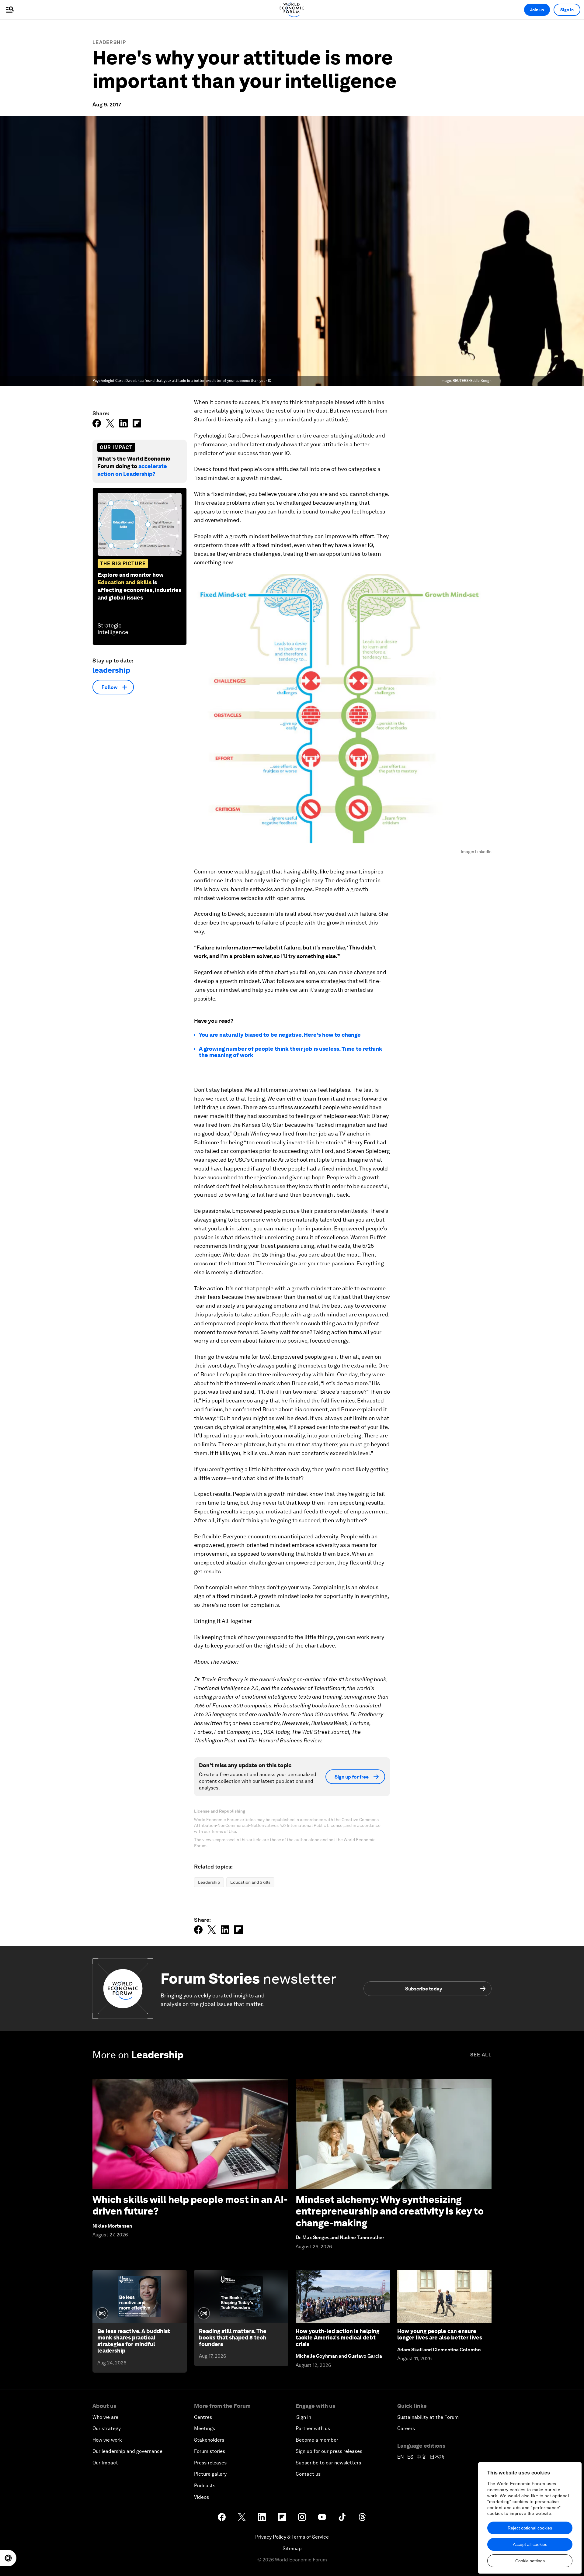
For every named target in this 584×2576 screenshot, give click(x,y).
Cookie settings (530, 2561)
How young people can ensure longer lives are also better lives (440, 2334)
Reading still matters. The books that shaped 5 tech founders (233, 2338)
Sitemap (292, 2548)
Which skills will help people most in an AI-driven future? (190, 2205)
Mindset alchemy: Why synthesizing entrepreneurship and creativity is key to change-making (390, 2211)
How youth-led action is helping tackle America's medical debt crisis (337, 2338)
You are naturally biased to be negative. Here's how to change (280, 1035)
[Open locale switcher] (8, 2558)
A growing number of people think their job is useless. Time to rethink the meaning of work (291, 1052)
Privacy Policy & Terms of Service (292, 2537)
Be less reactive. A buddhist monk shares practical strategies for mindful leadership (134, 2341)
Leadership (109, 42)
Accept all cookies (530, 2544)
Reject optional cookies (530, 2528)
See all (481, 2055)
